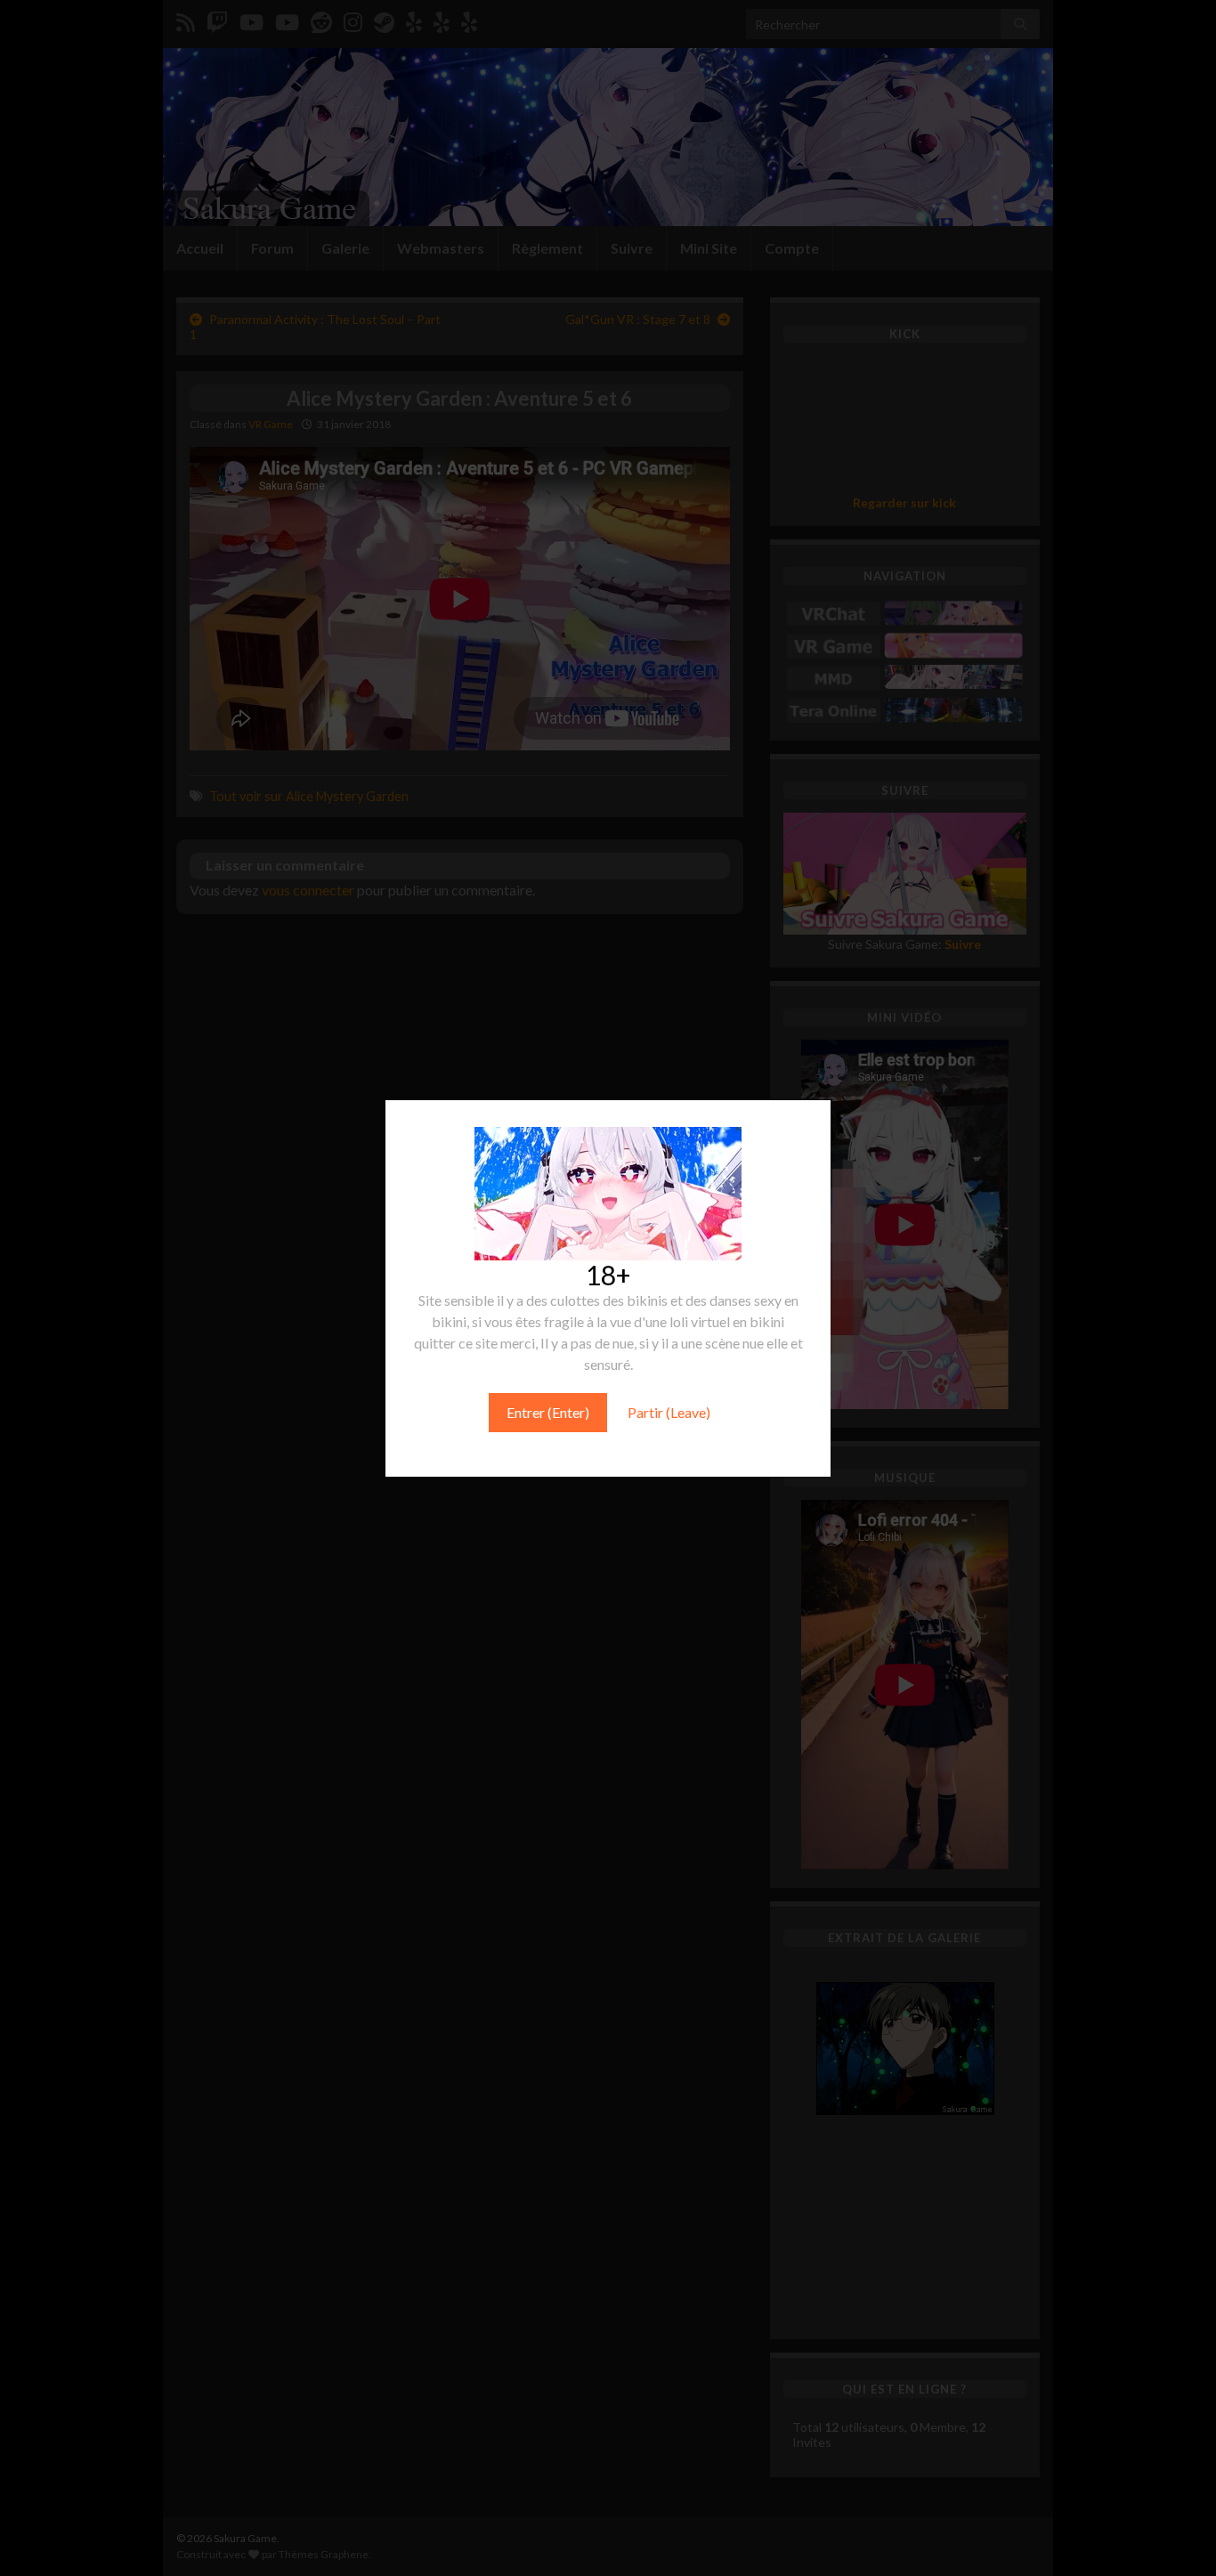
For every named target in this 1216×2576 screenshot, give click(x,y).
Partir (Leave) (669, 1412)
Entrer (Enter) (548, 1412)
